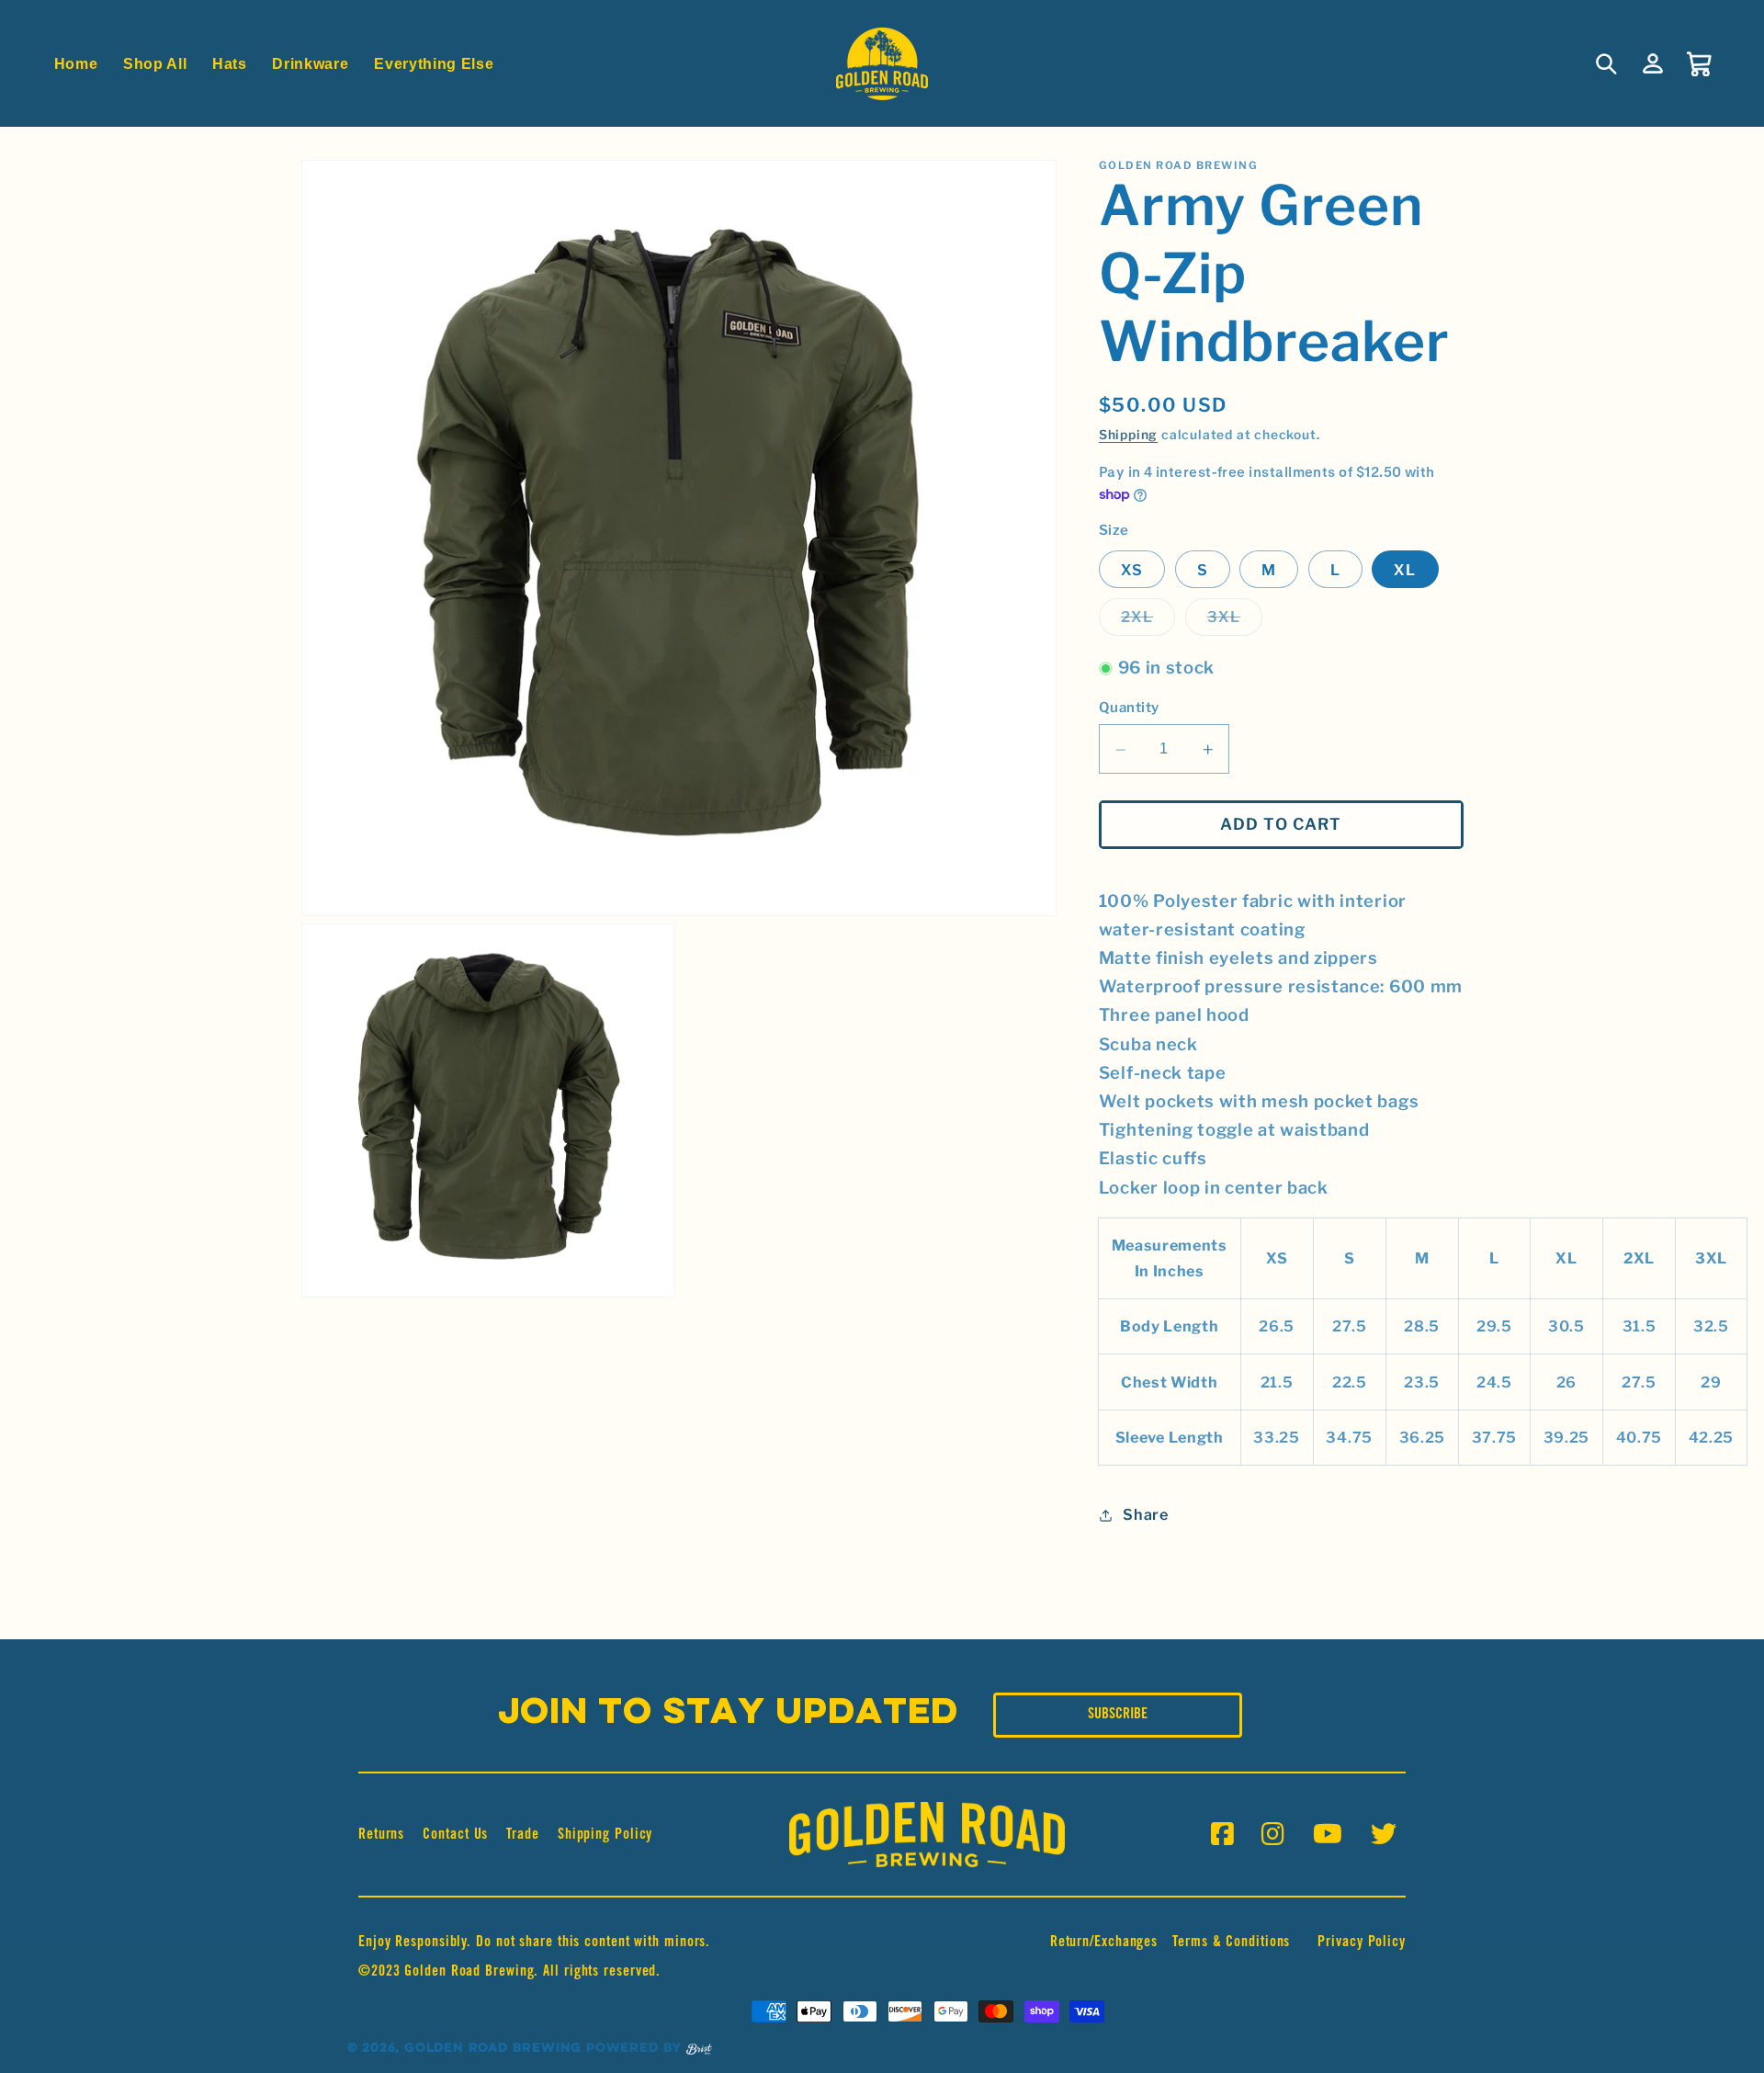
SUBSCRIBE (1118, 1715)
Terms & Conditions (1231, 1943)
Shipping (1128, 436)
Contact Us (455, 1835)
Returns (381, 1835)
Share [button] (1145, 1515)
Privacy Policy (1362, 1943)
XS (1132, 570)
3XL (1235, 622)
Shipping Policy (605, 1835)
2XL (1148, 622)
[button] (1607, 64)
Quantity (1129, 708)
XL (1405, 570)
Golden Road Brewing (493, 2049)
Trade (523, 1835)
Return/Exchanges (1104, 1943)
